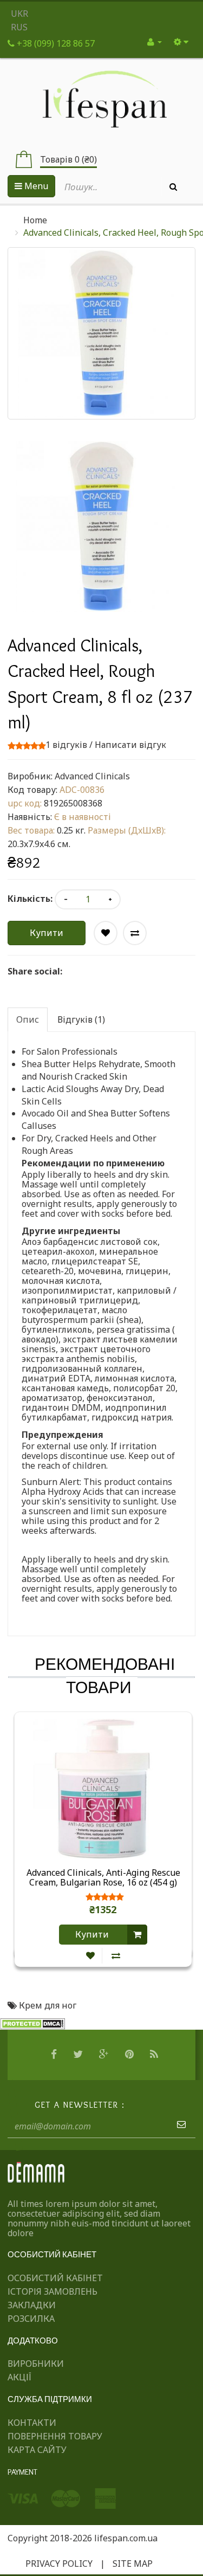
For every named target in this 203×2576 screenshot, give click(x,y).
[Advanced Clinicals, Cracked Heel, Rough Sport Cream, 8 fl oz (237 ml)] (101, 527)
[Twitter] (79, 2055)
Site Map (133, 2564)
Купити (47, 933)
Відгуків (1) (81, 1019)
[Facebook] (55, 2055)
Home (35, 220)
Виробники (36, 2364)
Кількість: (30, 899)
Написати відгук (130, 745)
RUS (19, 27)
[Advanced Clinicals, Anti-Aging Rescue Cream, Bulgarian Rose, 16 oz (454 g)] (103, 1788)
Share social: (35, 971)
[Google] (105, 2055)
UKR (19, 14)
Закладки (32, 2305)
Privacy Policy (59, 2564)
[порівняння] (116, 1956)
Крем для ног (48, 2005)
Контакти (32, 2423)
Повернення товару (55, 2436)
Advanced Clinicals (92, 776)
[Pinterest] (131, 2055)
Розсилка (31, 2319)
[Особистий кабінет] (155, 42)
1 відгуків (66, 745)
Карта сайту (37, 2450)
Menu (35, 186)
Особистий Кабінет (55, 2278)
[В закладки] (90, 1956)
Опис (28, 1019)
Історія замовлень (53, 2291)
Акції (19, 2377)
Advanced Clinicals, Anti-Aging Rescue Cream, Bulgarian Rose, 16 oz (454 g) (103, 1878)
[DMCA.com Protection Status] (32, 2023)
